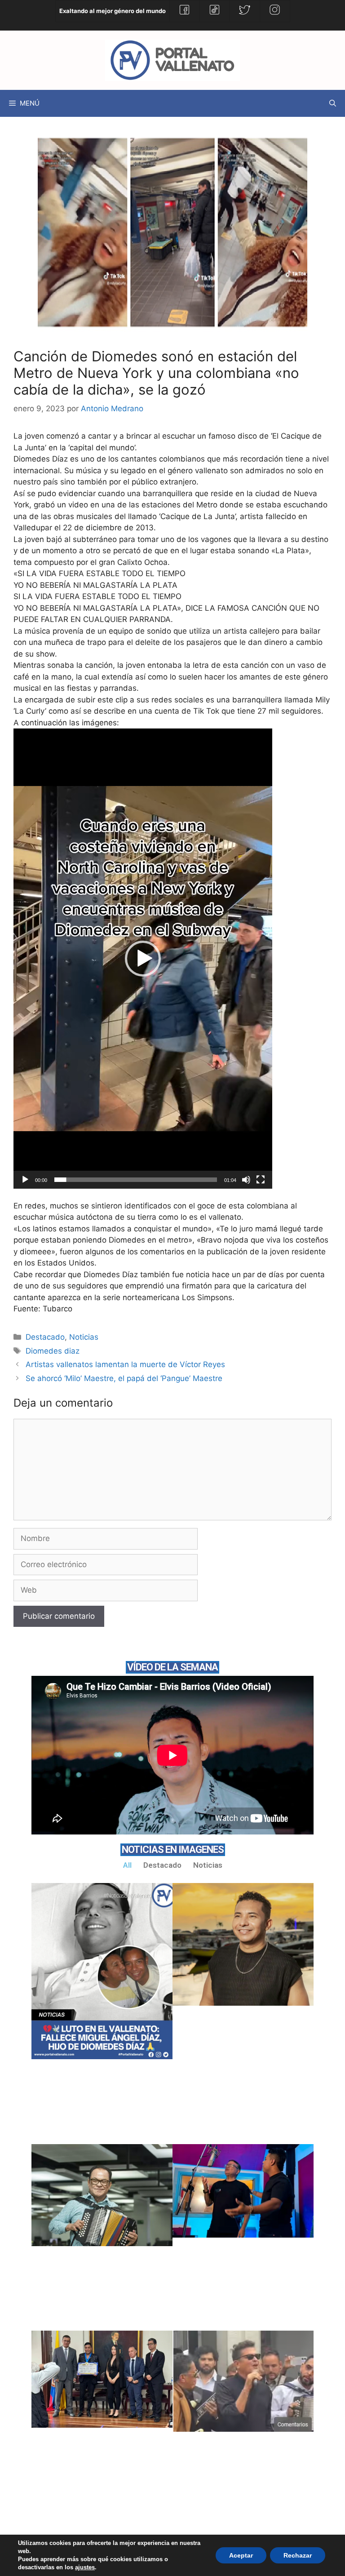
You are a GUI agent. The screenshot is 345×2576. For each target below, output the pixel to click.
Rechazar (298, 2555)
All (127, 1865)
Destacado (45, 1337)
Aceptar (241, 2555)
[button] (143, 959)
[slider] (136, 1180)
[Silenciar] (246, 1180)
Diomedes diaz (53, 1351)
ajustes (85, 2567)
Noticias (84, 1337)
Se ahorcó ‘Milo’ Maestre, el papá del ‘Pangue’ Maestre (124, 1378)
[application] (143, 959)
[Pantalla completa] (261, 1180)
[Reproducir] (25, 1180)
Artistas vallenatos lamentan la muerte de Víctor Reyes (125, 1364)
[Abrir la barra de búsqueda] (333, 103)
